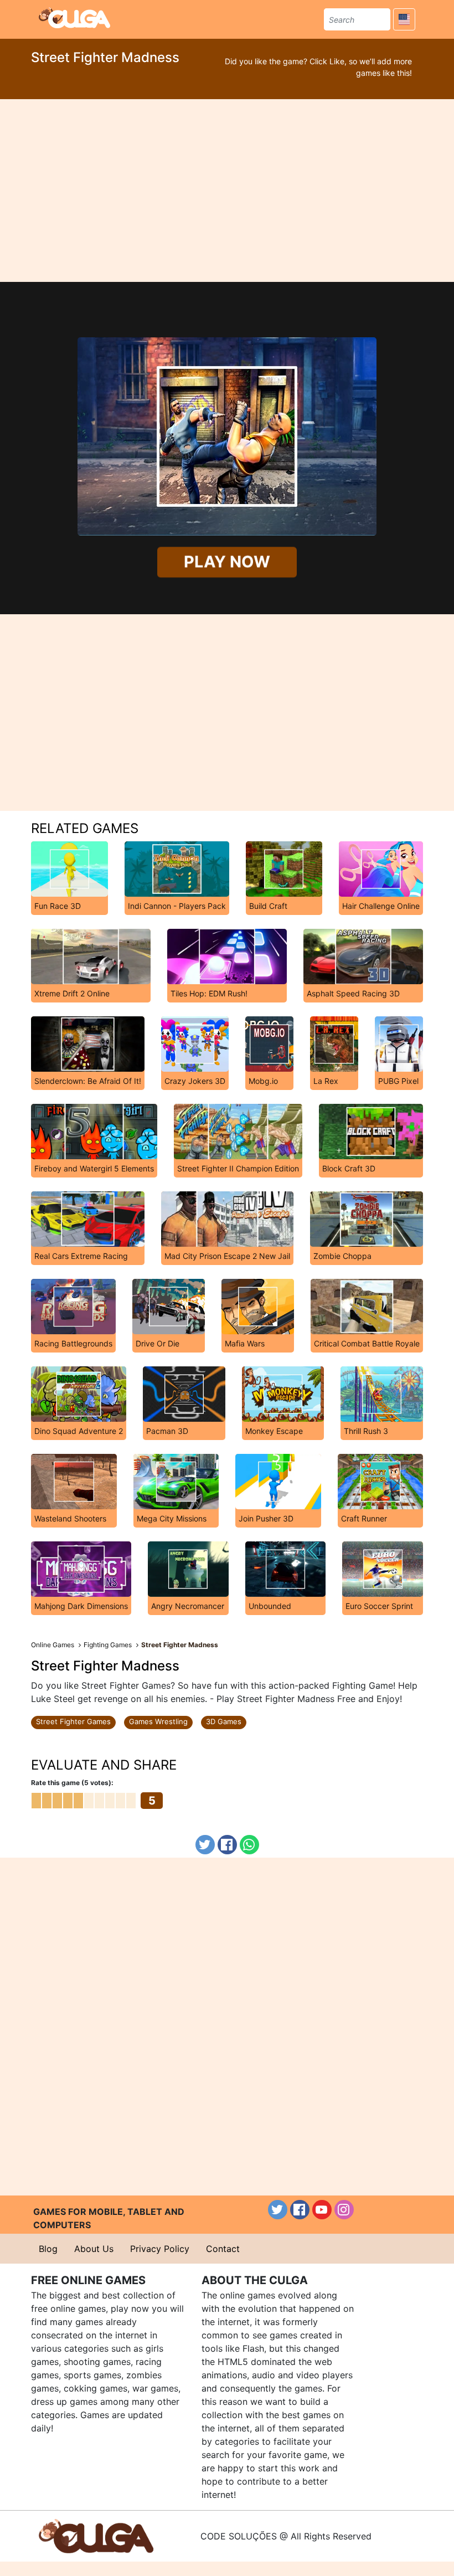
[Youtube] (322, 2210)
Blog (48, 2249)
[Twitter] (205, 1845)
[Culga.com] (74, 18)
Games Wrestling (158, 1721)
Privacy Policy (160, 2249)
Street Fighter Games (73, 1721)
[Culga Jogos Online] (96, 2535)
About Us (94, 2249)
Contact (223, 2249)
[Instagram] (344, 2210)
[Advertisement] (227, 191)
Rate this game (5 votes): (72, 1783)
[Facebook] (227, 1845)
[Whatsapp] (249, 1845)
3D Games (224, 1721)
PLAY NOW (227, 562)
